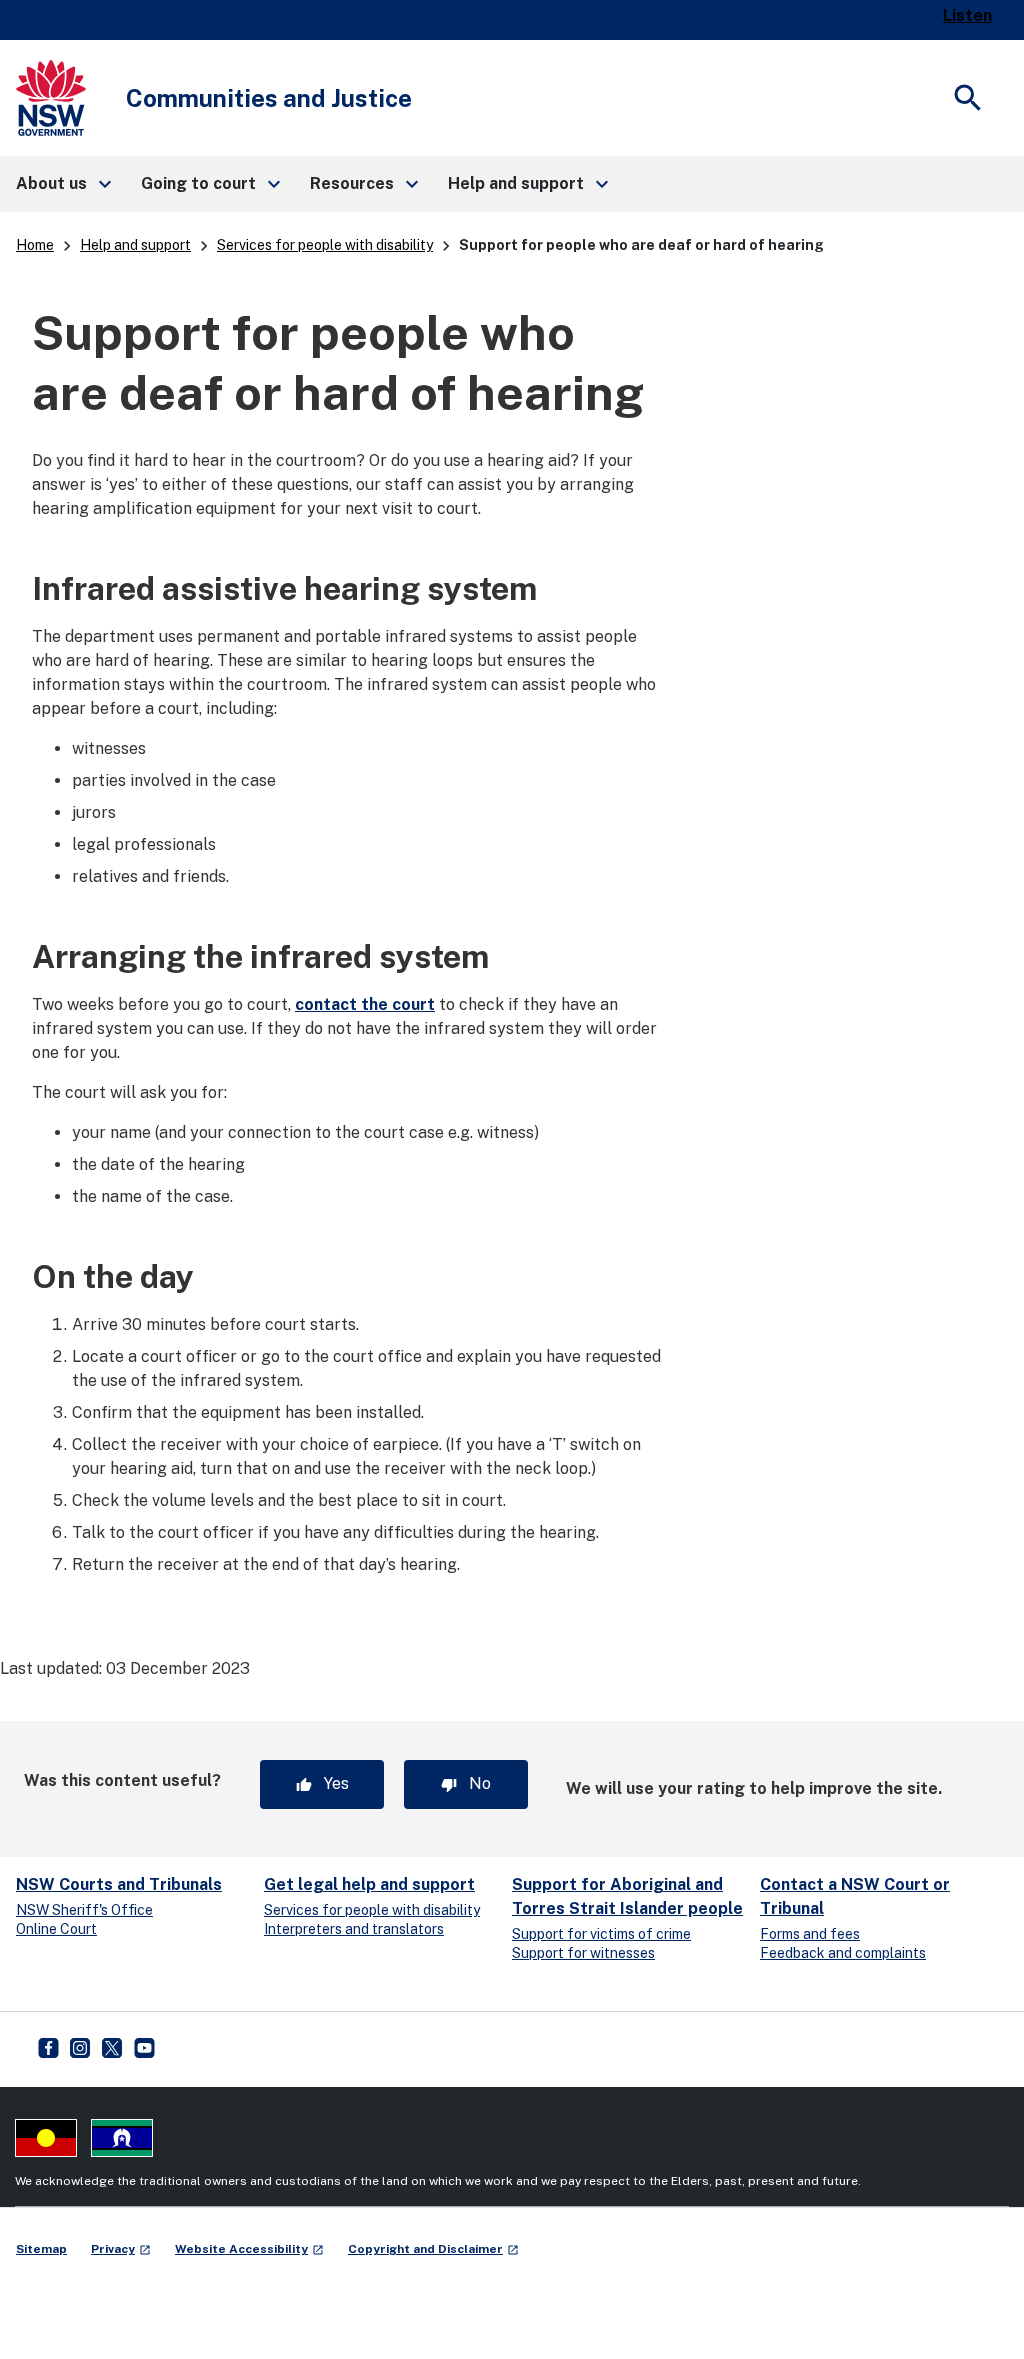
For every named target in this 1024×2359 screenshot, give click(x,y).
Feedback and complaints (843, 1953)
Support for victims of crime (601, 1934)
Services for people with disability (325, 245)
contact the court (365, 1004)
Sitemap (41, 2249)
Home (35, 245)
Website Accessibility (249, 2249)
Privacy (121, 2249)
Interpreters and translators (354, 1929)
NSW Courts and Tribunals (119, 1884)
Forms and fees (810, 1934)
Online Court (56, 1929)
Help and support (135, 245)
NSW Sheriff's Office (84, 1910)
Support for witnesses (583, 1953)
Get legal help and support (369, 1884)
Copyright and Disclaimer (433, 2249)
